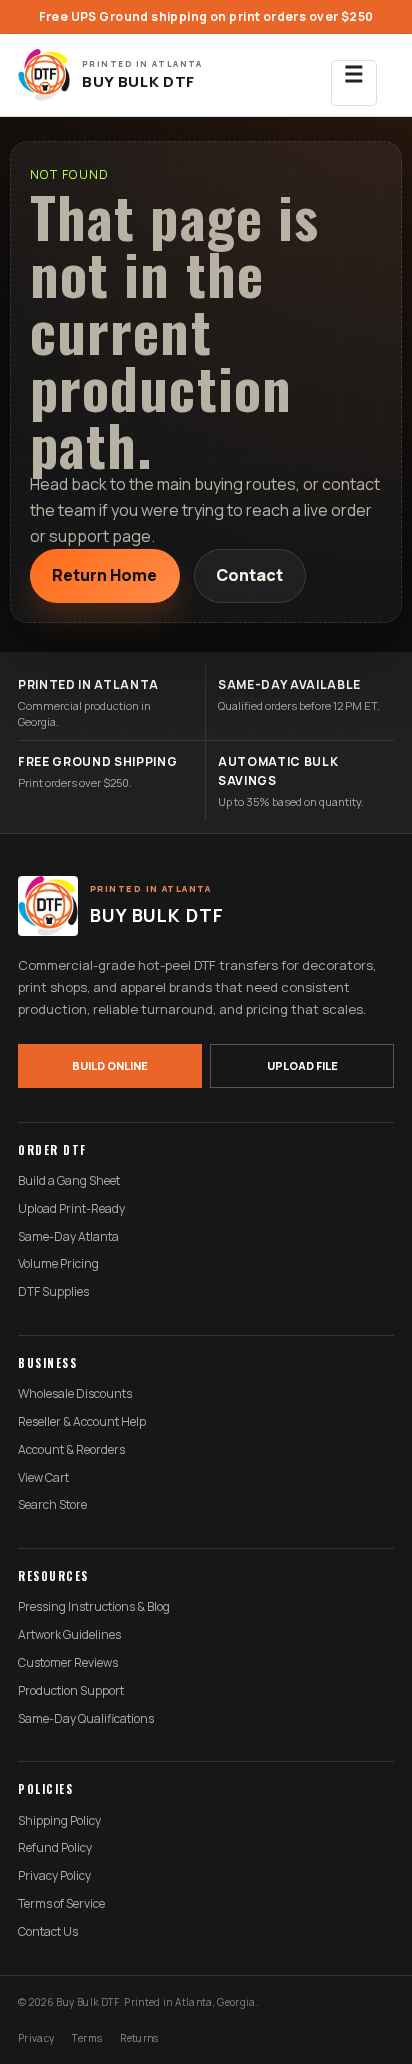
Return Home (104, 575)
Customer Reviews (68, 1663)
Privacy (36, 2038)
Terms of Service (61, 1904)
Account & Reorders (71, 1450)
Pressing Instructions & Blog (94, 1607)
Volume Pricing (58, 1264)
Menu (354, 83)
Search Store (52, 1505)
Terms (87, 2038)
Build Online (110, 1065)
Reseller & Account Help (82, 1422)
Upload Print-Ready (71, 1209)
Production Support (71, 1691)
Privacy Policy (54, 1876)
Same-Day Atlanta (68, 1237)
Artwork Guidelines (69, 1635)
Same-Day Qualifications (86, 1719)
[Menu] (354, 75)
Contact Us (48, 1932)
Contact (249, 575)
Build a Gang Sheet (69, 1181)
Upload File (302, 1065)
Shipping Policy (59, 1821)
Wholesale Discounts (75, 1394)
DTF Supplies (53, 1292)
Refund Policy (55, 1848)
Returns (139, 2038)
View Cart (43, 1478)
